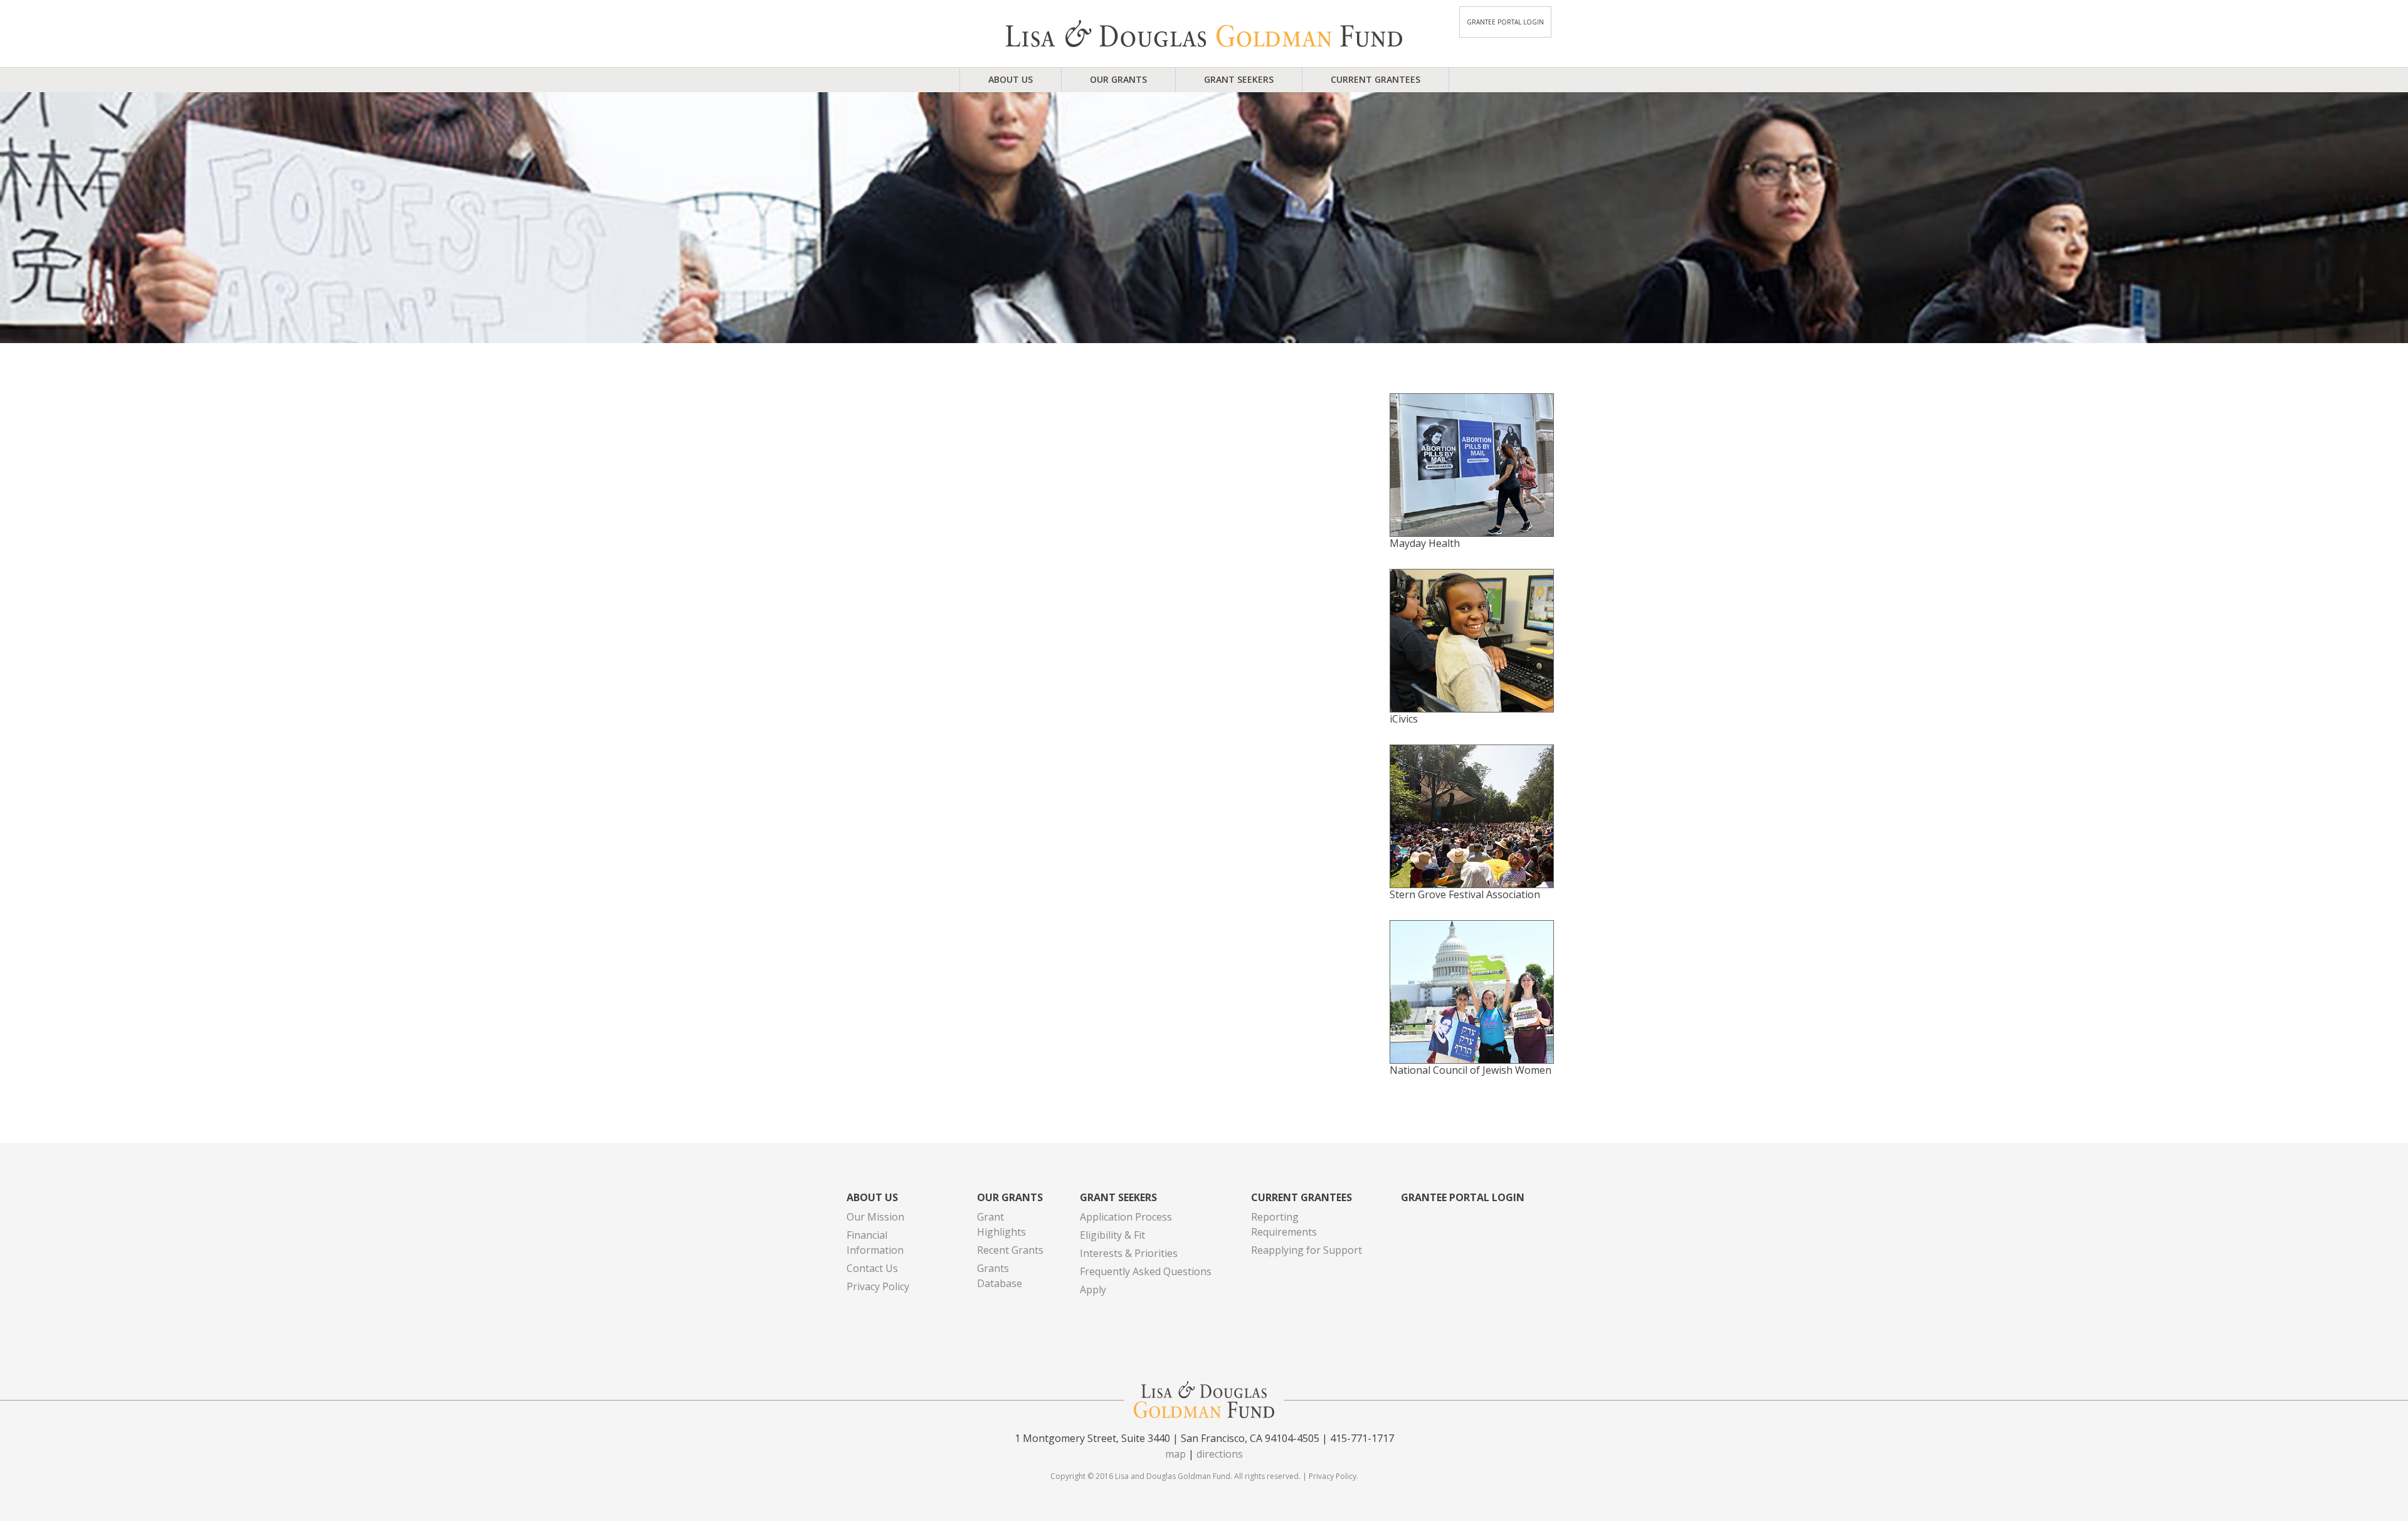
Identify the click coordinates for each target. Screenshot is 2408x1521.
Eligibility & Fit (1112, 1235)
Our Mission (875, 1217)
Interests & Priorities (1129, 1253)
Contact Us (872, 1268)
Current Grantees (1376, 79)
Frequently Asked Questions (1146, 1271)
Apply (1093, 1290)
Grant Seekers (1239, 79)
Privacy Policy (878, 1286)
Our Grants (1118, 79)
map (1175, 1454)
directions (1220, 1454)
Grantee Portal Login (1505, 22)
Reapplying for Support (1307, 1250)
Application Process (1126, 1217)
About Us (1011, 79)
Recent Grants (1010, 1250)
